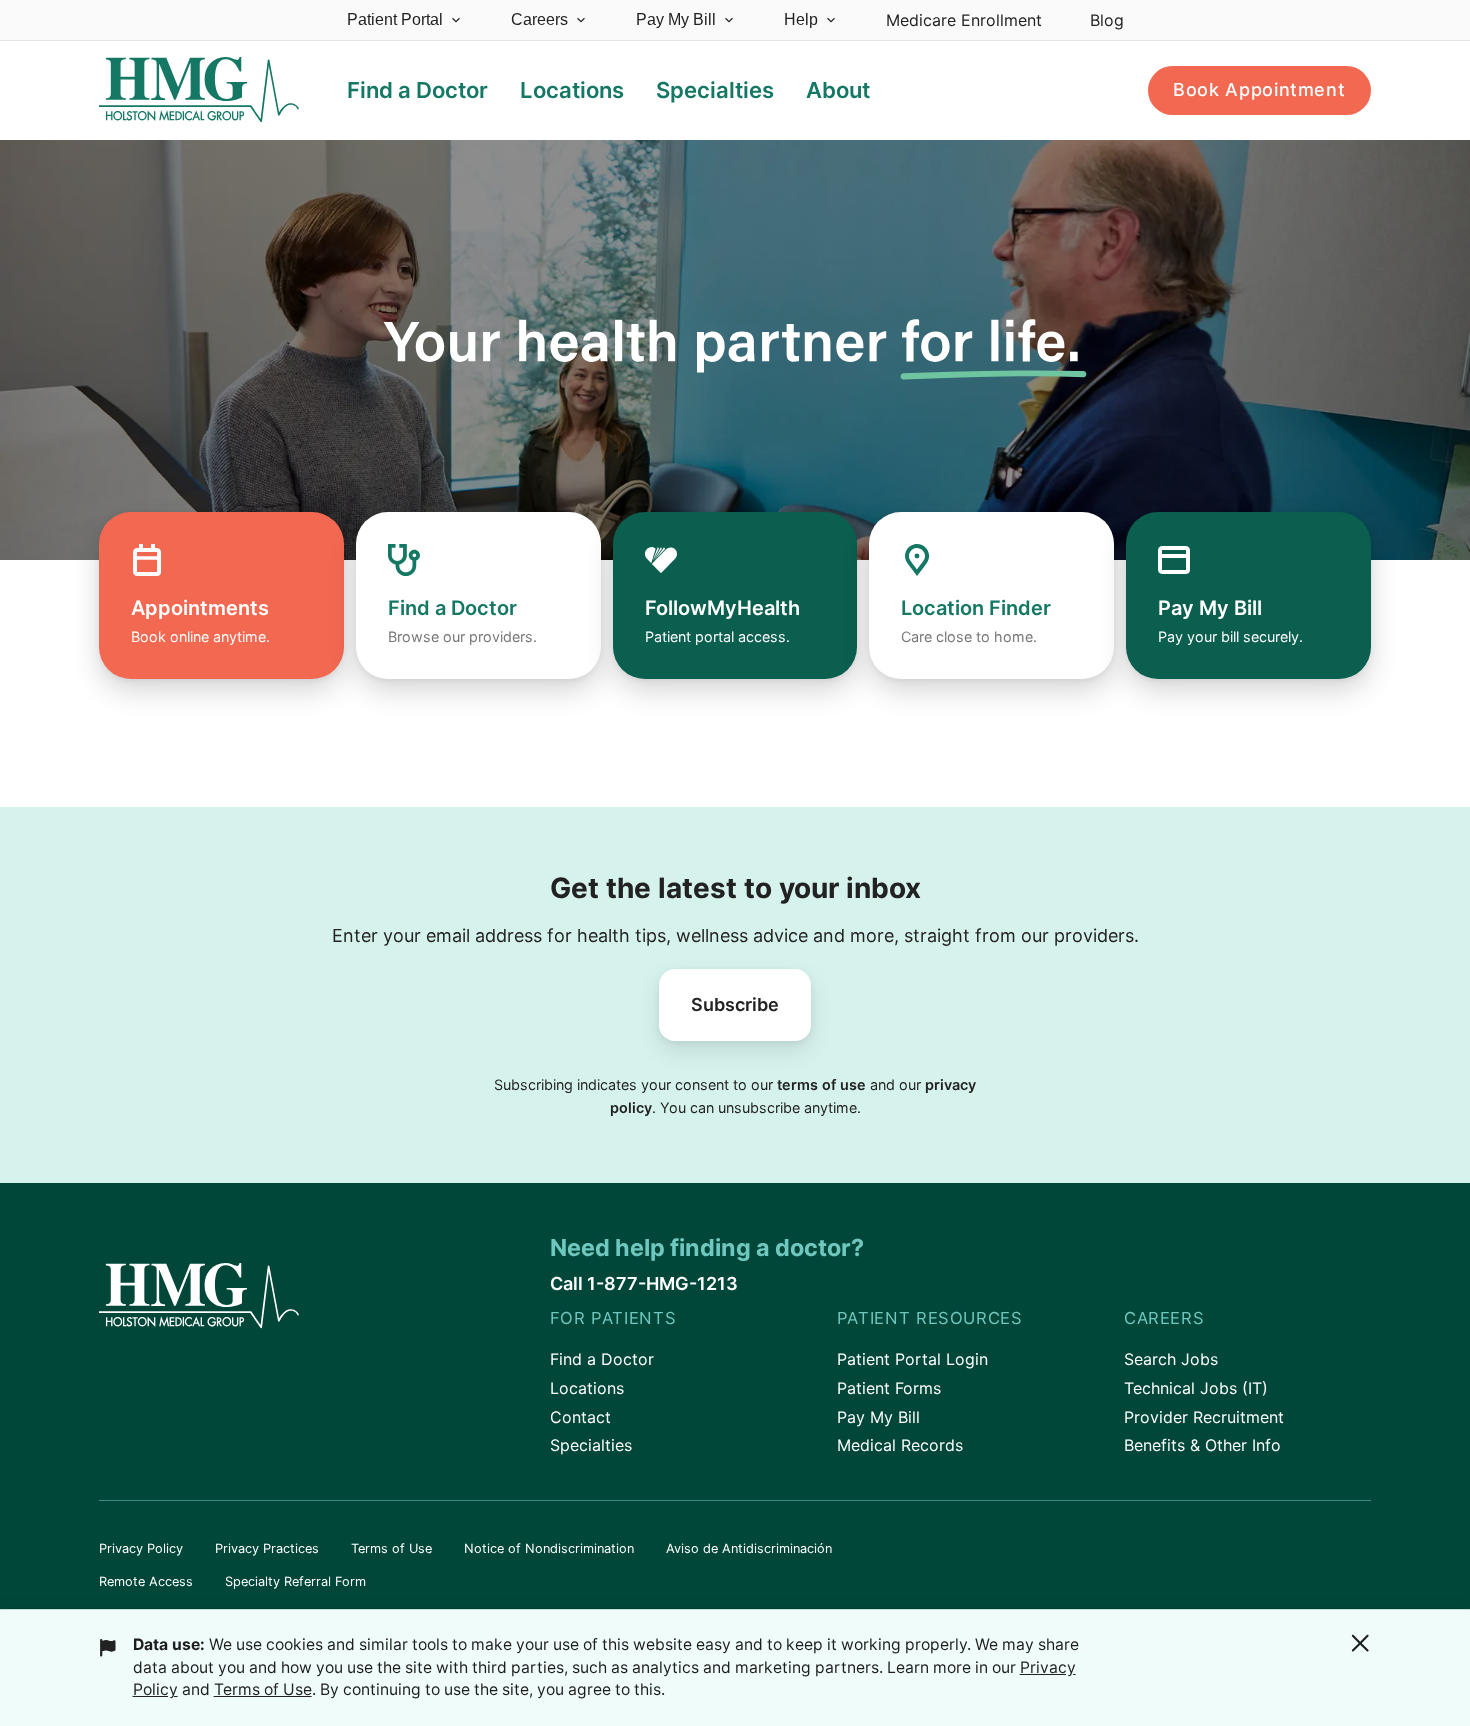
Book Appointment (1259, 89)
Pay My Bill (676, 19)
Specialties (591, 1445)
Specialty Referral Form (295, 1581)
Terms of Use (391, 1548)
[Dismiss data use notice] (1360, 1643)
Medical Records (900, 1445)
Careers (539, 19)
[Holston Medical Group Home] (199, 90)
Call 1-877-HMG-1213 (644, 1283)
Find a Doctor (602, 1359)
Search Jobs (1171, 1359)
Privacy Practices (267, 1548)
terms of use (821, 1084)
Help (801, 19)
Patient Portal (395, 19)
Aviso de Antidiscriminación (749, 1548)
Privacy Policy (141, 1548)
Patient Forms (889, 1388)
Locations (587, 1388)
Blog (1107, 20)
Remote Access (146, 1581)
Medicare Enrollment (964, 20)
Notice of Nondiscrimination (549, 1548)
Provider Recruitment (1204, 1417)
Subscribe (735, 1004)
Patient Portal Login (912, 1359)
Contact (580, 1417)
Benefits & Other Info (1202, 1445)
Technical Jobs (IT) (1196, 1388)
